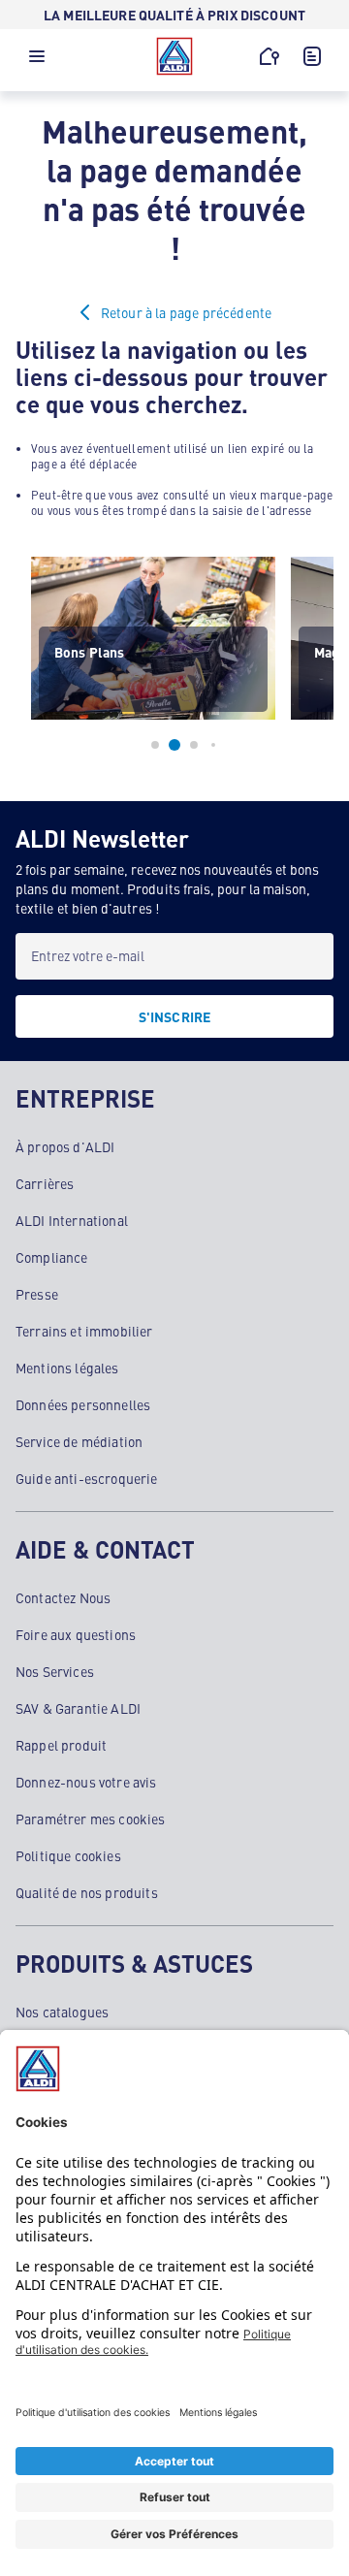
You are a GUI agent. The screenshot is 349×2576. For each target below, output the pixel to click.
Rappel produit (61, 1745)
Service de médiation (79, 1441)
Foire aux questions (76, 1634)
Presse (37, 1294)
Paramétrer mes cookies (91, 1819)
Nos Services (55, 1671)
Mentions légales (67, 1368)
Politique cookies (68, 1855)
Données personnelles (83, 1404)
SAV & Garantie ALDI (78, 1708)
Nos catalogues (62, 2012)
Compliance (52, 1257)
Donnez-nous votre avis (86, 1782)
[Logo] (174, 56)
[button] (37, 61)
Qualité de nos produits (87, 1892)
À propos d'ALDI (65, 1146)
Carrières (45, 1183)
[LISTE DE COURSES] (312, 56)
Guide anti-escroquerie (87, 1478)
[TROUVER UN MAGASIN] (270, 56)
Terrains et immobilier (84, 1331)
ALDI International (72, 1220)
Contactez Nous (63, 1597)
